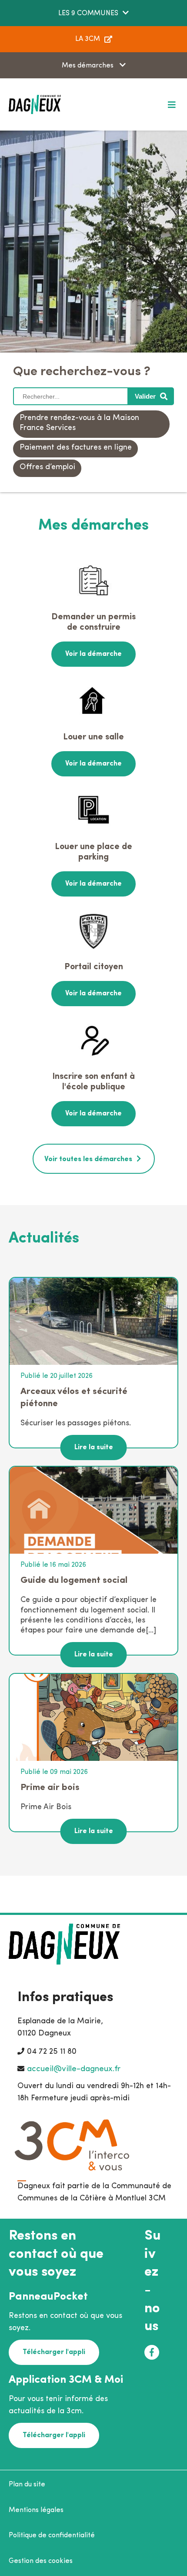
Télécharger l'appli (54, 2352)
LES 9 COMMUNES (88, 13)
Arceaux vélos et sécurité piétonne (74, 1398)
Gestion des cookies (41, 2561)
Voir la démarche (93, 654)
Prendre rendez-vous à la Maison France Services (79, 423)
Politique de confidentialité (52, 2536)
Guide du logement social (74, 1580)
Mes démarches (88, 66)
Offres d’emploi (47, 467)
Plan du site (27, 2485)
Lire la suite (94, 1448)
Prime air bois (50, 1788)
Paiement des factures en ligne (76, 448)
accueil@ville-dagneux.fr (74, 2069)
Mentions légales (36, 2510)
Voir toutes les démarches (88, 1159)
